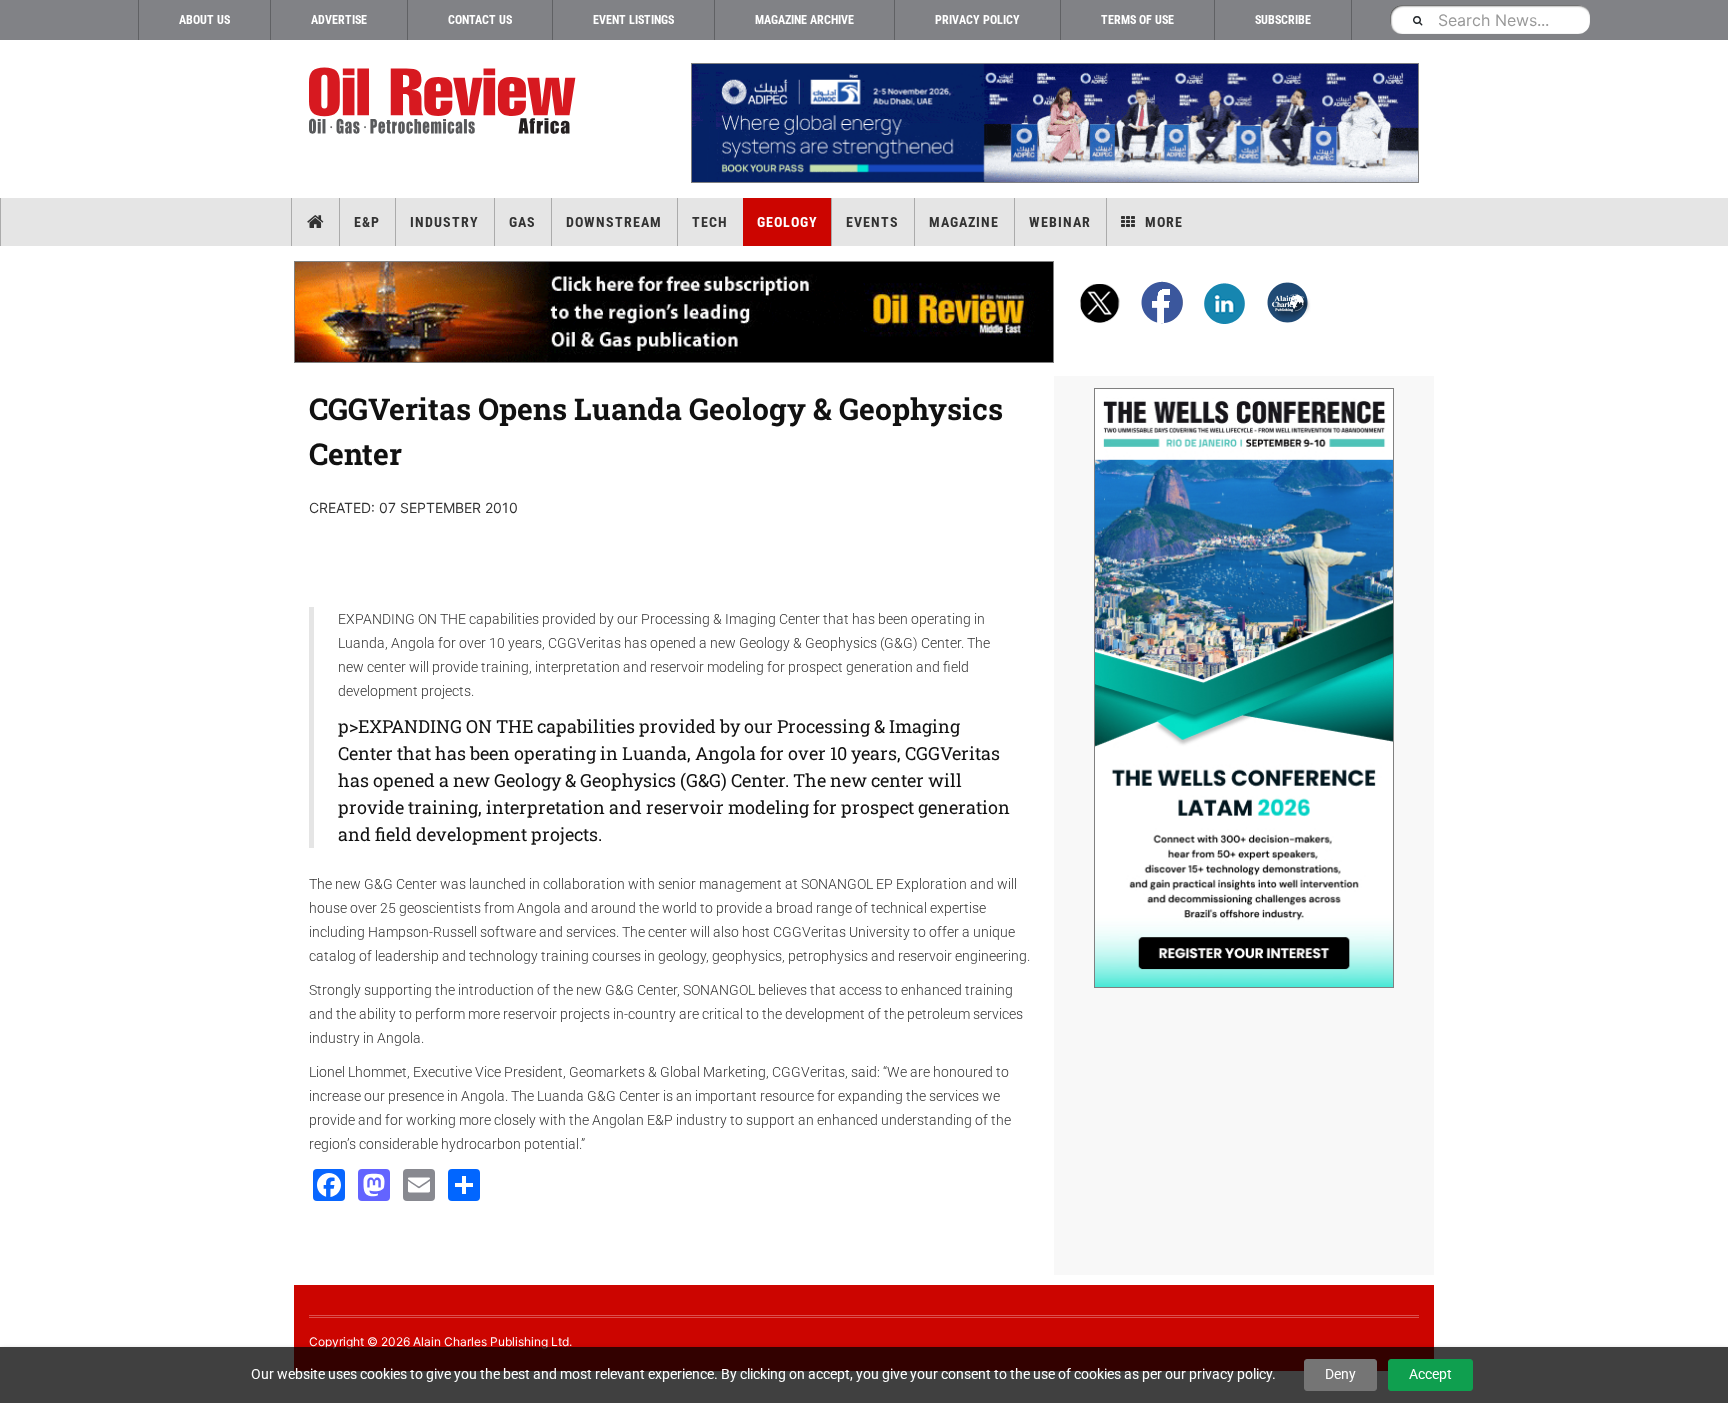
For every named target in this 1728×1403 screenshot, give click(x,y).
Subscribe (1283, 20)
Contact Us (480, 20)
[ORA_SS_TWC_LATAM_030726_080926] (1244, 688)
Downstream (614, 222)
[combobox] (1490, 19)
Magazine (964, 222)
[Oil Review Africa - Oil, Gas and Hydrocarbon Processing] (446, 101)
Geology (787, 222)
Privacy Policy (977, 20)
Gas (522, 222)
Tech (710, 222)
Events (872, 222)
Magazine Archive (804, 20)
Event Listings (633, 20)
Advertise (339, 20)
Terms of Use (1137, 20)
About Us (204, 20)
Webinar (1060, 222)
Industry (444, 222)
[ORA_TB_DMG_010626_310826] (1054, 123)
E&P (367, 222)
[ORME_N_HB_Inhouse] (675, 312)
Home (315, 222)
